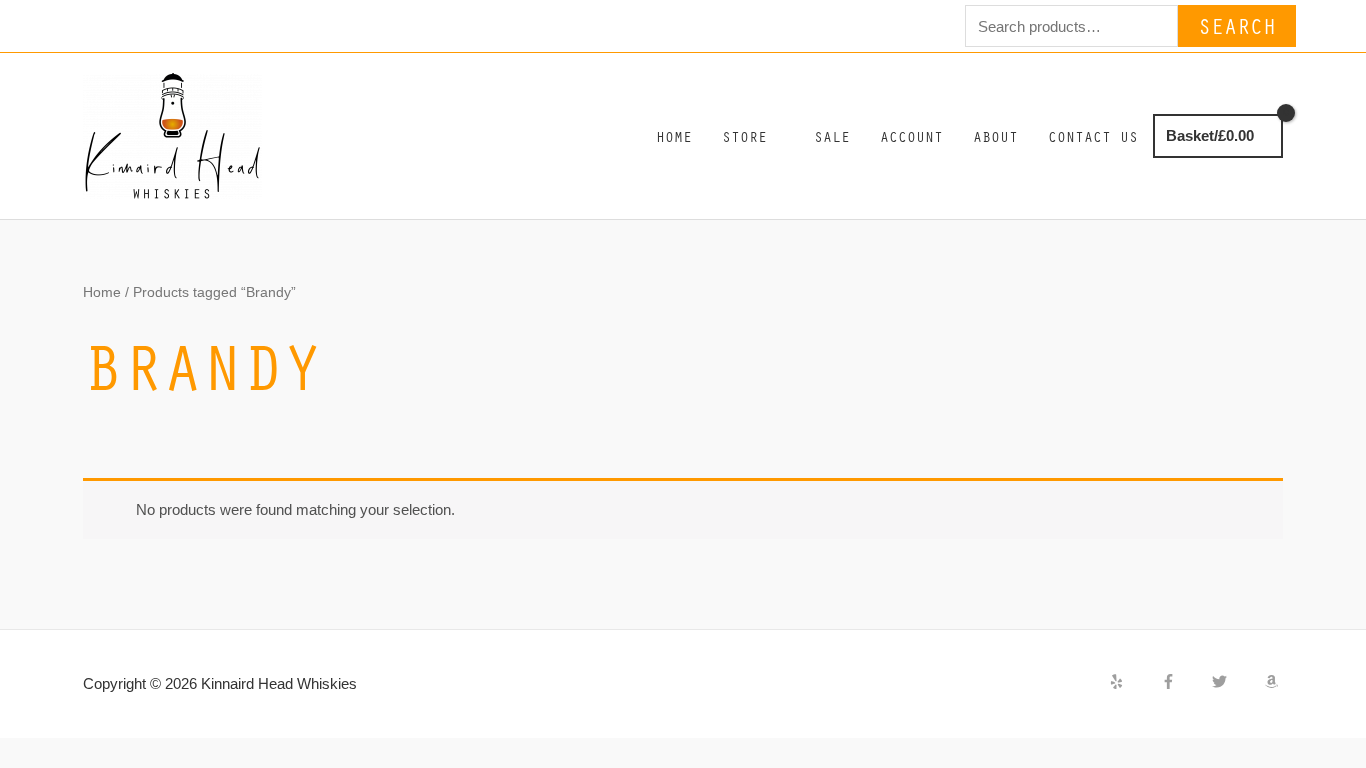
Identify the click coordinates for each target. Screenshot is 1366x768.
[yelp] (1133, 681)
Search (1237, 25)
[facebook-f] (1185, 681)
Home (102, 292)
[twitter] (1236, 681)
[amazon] (1274, 681)
